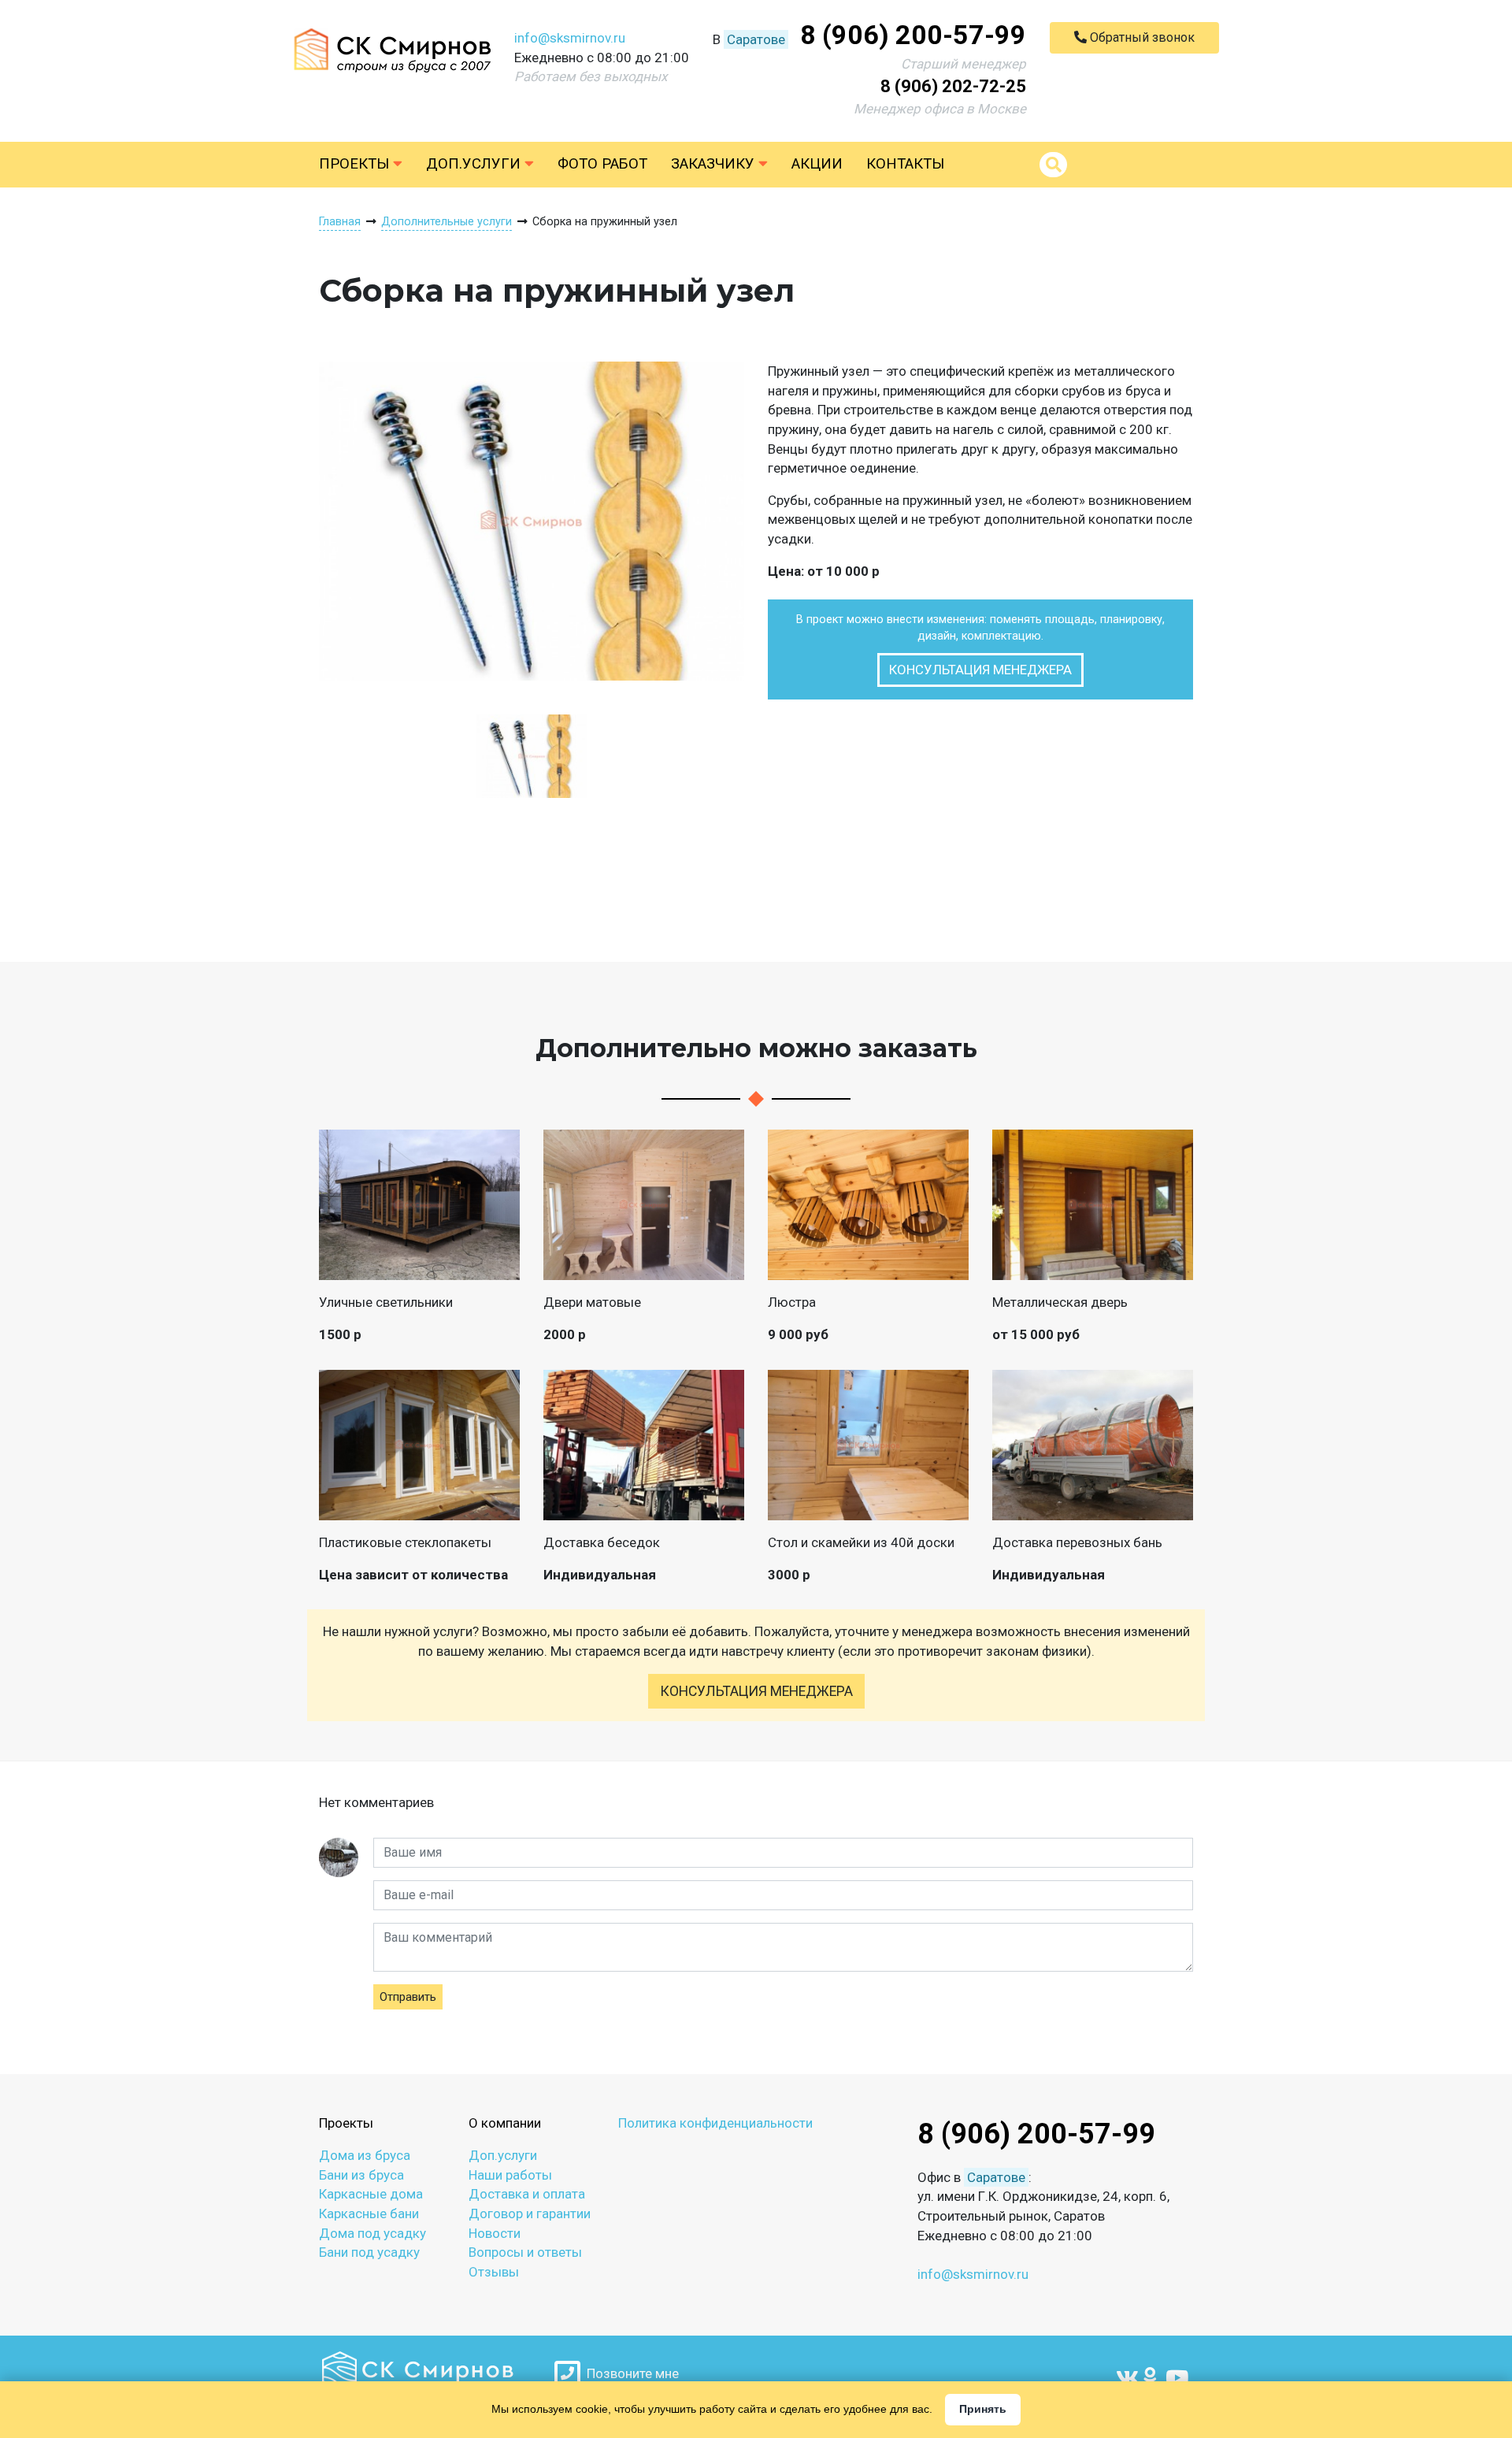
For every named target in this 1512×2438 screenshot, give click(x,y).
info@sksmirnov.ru (570, 38)
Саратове (756, 39)
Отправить (408, 1997)
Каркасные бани (369, 2213)
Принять (983, 2409)
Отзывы (494, 2272)
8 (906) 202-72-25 (953, 86)
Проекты (356, 164)
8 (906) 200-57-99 (913, 35)
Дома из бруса (365, 2155)
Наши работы (510, 2175)
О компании (505, 2123)
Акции (817, 164)
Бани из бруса (361, 2175)
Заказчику (715, 164)
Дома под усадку (372, 2233)
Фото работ (602, 164)
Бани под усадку (369, 2252)
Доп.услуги (475, 164)
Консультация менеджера (980, 670)
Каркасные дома (371, 2194)
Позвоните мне (630, 2373)
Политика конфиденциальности (715, 2123)
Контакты (905, 164)
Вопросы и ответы (525, 2252)
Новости (495, 2233)
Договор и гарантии (530, 2213)
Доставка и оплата (527, 2194)
